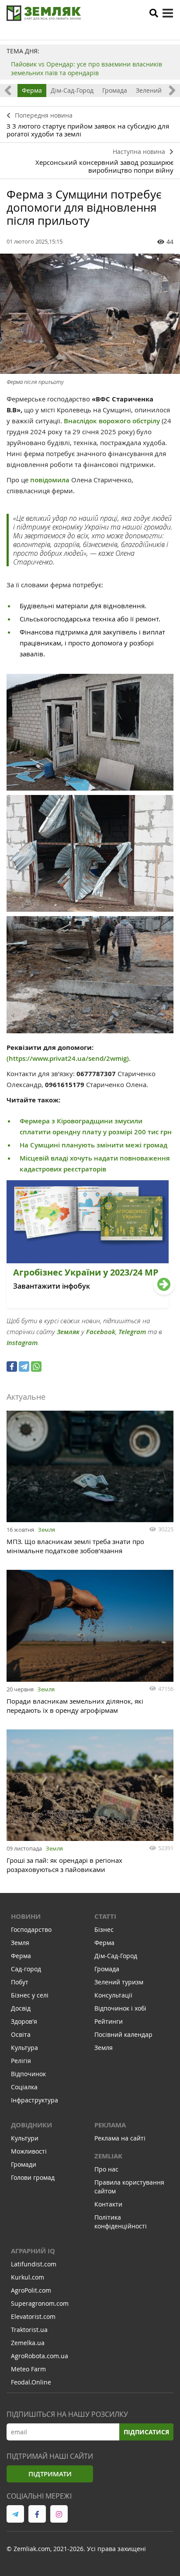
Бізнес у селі (30, 1995)
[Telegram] (24, 1366)
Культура (24, 2048)
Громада (115, 90)
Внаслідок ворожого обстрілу (112, 421)
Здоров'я (24, 2021)
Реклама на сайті (120, 2138)
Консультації (113, 1995)
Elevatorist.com (33, 2316)
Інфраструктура (35, 2100)
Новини (26, 1916)
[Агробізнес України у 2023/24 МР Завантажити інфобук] (88, 1305)
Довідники (31, 2125)
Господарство (31, 1929)
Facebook (101, 1332)
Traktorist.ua (29, 2330)
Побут (20, 1982)
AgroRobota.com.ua (40, 2356)
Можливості (29, 2151)
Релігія (21, 2061)
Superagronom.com (40, 2303)
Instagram (22, 1343)
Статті (105, 1916)
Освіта (21, 2034)
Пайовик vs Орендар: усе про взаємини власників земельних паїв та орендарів (87, 68)
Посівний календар (123, 2034)
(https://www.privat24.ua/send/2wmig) (68, 1058)
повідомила (51, 480)
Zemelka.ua (28, 2343)
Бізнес (104, 1929)
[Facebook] (12, 1366)
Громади (24, 2164)
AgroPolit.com (31, 2290)
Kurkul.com (28, 2277)
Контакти (108, 2204)
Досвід (21, 2008)
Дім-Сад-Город (72, 90)
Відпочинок (28, 2074)
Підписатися (146, 2432)
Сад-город (26, 1969)
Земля (47, 1530)
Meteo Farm (28, 2369)
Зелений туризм (119, 1982)
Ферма (32, 90)
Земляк (68, 1332)
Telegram (132, 1332)
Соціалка (24, 2087)
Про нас (106, 2169)
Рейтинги (109, 2021)
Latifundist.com (34, 2264)
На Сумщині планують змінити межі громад (93, 1145)
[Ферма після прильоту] (90, 314)
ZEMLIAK (108, 2156)
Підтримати (50, 2474)
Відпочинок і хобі (120, 2008)
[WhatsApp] (36, 1366)
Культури (25, 2138)
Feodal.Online (31, 2382)
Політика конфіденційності (121, 2222)
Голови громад (33, 2177)
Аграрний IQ (33, 2251)
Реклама (110, 2125)
